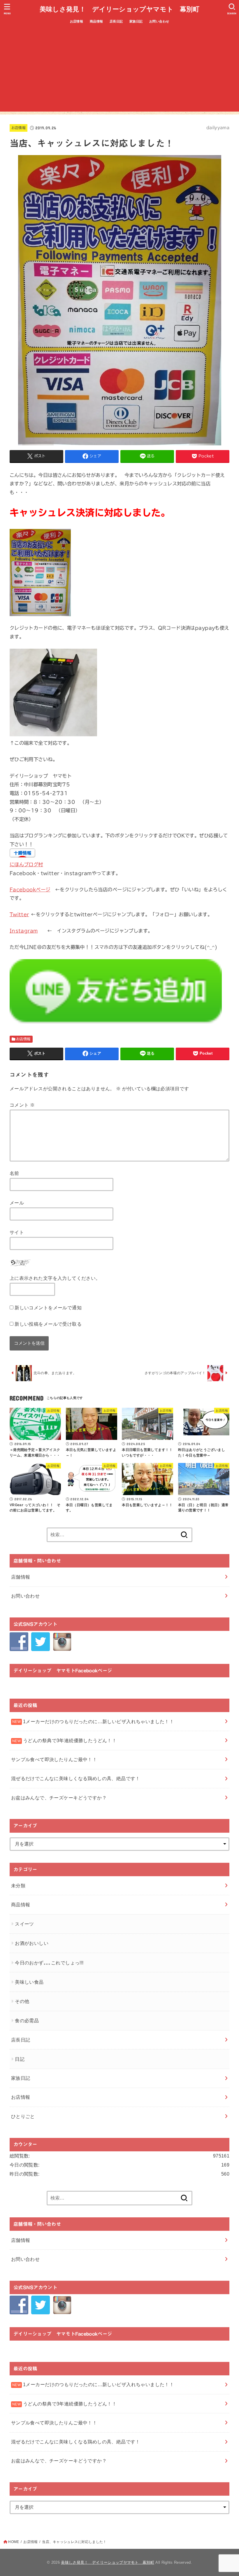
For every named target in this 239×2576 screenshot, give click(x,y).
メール (17, 1203)
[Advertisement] (119, 71)
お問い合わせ (159, 21)
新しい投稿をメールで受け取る (48, 1324)
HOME (14, 2542)
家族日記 (136, 21)
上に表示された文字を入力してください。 (55, 1278)
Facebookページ (30, 889)
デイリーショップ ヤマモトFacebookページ (63, 1670)
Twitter (19, 914)
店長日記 (116, 21)
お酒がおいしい (32, 1943)
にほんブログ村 (26, 864)
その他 (22, 2001)
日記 (20, 2059)
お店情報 (77, 21)
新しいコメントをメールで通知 (48, 1308)
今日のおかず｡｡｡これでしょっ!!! (49, 1963)
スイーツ (24, 1924)
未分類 (18, 1886)
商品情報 (96, 21)
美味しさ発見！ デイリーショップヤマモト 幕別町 (119, 9)
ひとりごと (23, 2116)
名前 (14, 1173)
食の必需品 (27, 2020)
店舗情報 (21, 1577)
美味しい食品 (29, 1982)
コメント (22, 1105)
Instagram (24, 931)
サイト (17, 1232)
